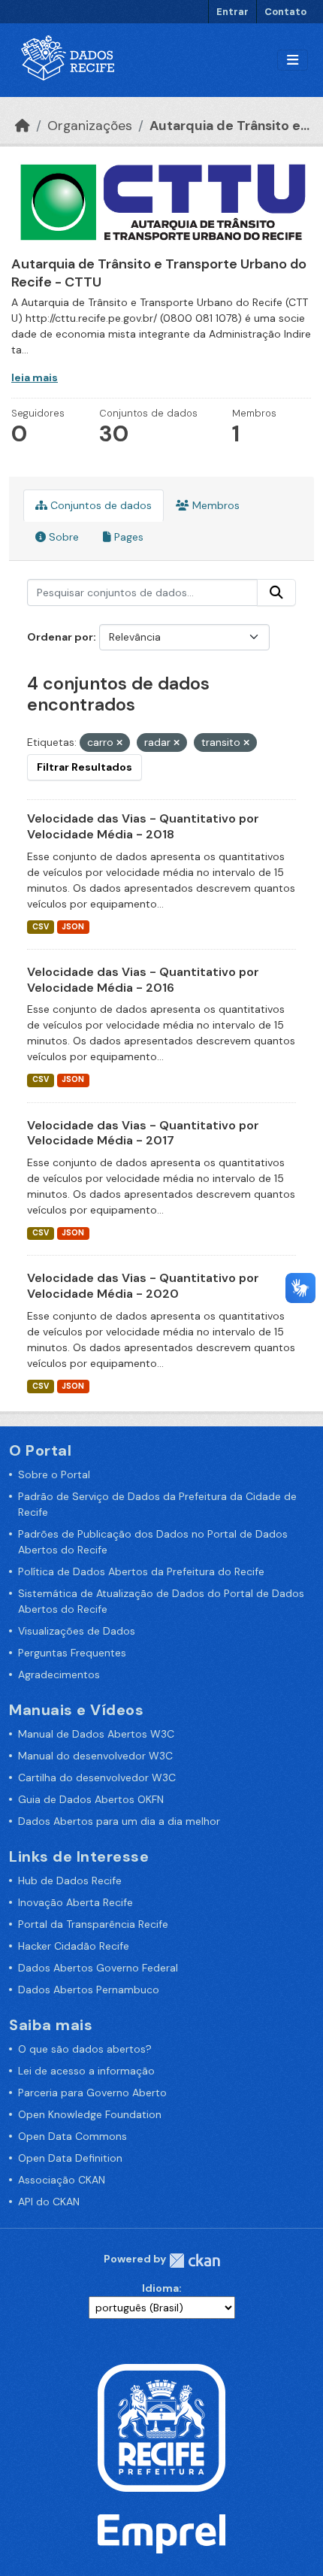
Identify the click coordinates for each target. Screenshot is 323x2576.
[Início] (23, 126)
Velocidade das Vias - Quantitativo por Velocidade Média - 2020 (143, 1286)
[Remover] (119, 743)
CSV (41, 927)
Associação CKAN (62, 2180)
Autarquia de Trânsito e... (229, 126)
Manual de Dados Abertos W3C (96, 1734)
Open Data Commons (72, 2136)
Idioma (160, 2288)
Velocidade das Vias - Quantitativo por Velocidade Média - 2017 (143, 1133)
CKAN (195, 2261)
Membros (214, 505)
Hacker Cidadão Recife (74, 1946)
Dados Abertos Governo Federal (98, 1968)
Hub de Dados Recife (70, 1880)
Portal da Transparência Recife (93, 1924)
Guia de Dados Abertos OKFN (91, 1799)
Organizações (90, 126)
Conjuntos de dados (100, 505)
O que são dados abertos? (85, 2049)
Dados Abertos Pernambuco (89, 1990)
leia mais (35, 377)
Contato (285, 12)
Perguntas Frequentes (72, 1653)
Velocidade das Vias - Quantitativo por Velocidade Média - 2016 (143, 980)
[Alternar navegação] (293, 61)
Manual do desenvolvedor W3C (95, 1756)
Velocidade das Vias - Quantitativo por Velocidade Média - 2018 (143, 826)
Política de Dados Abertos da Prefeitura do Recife (141, 1571)
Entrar (232, 12)
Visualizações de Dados (77, 1631)
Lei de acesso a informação (86, 2071)
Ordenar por (60, 637)
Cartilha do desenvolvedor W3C (97, 1777)
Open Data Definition (70, 2158)
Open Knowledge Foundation (90, 2114)
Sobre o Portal (54, 1474)
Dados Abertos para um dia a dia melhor (119, 1821)
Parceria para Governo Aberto (92, 2093)
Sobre (62, 537)
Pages (127, 537)
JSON (73, 927)
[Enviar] (276, 592)
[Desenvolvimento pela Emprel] (161, 2533)
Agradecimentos (59, 1674)
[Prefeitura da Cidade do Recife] (161, 2427)
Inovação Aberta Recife (75, 1902)
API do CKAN (49, 2202)
